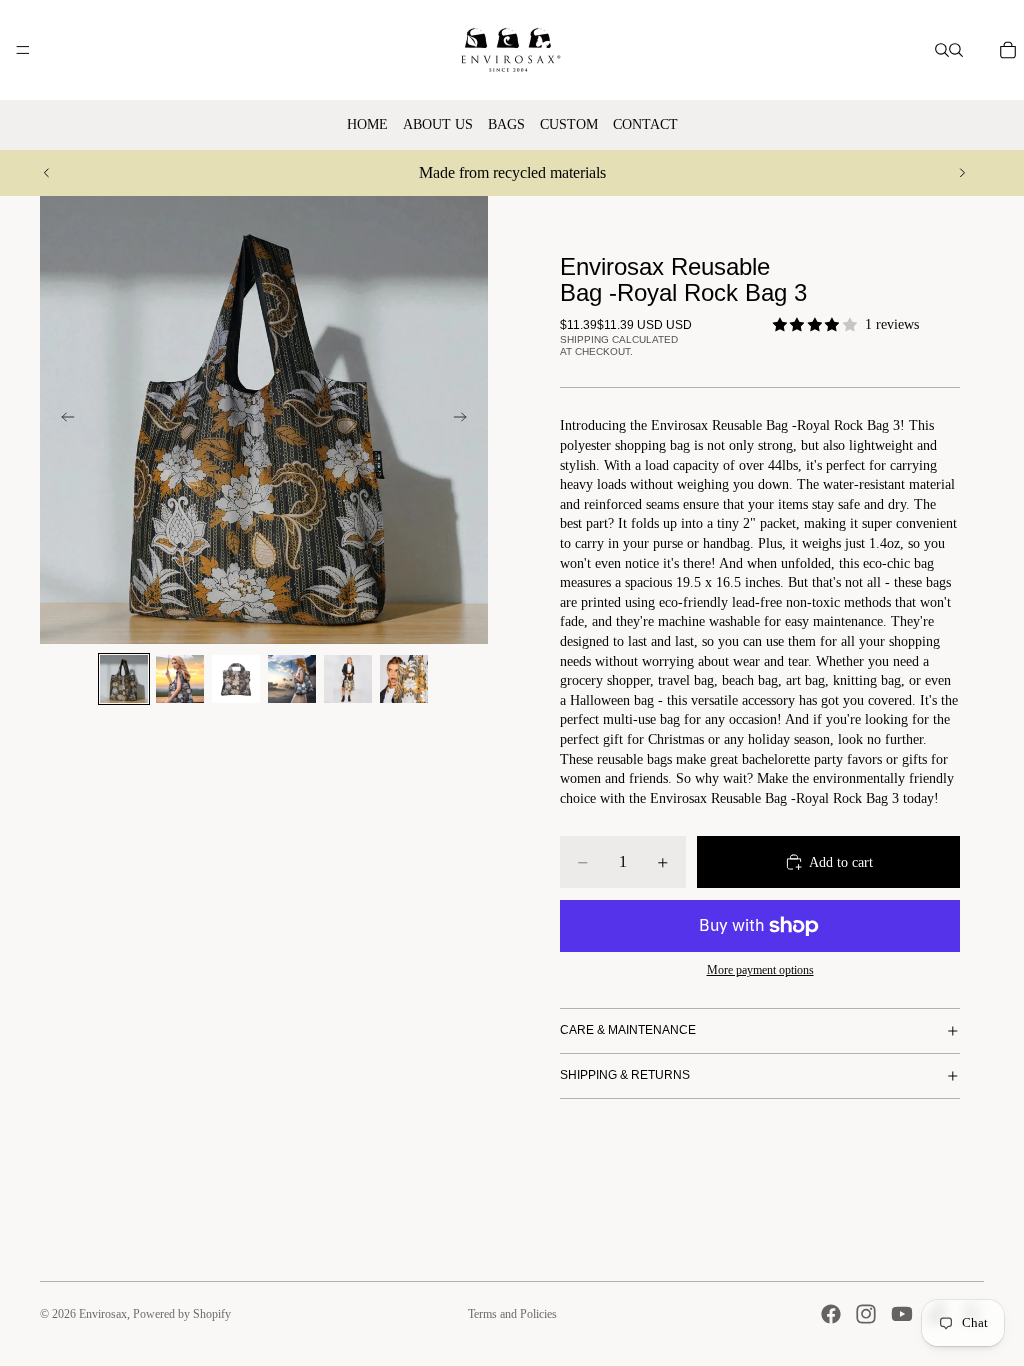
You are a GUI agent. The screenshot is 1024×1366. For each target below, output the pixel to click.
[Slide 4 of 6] (292, 679)
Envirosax (103, 1314)
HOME (367, 124)
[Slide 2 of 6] (180, 679)
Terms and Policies (512, 1314)
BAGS (506, 124)
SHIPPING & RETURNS (625, 1075)
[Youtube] (902, 1314)
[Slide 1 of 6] (124, 679)
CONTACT (645, 124)
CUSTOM (569, 124)
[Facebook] (831, 1314)
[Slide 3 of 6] (236, 679)
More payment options (760, 970)
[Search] (942, 50)
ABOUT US (438, 124)
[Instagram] (866, 1314)
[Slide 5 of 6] (348, 679)
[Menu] (23, 50)
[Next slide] (962, 173)
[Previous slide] (47, 173)
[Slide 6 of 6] (404, 679)
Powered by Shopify (182, 1314)
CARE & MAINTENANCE (628, 1030)
